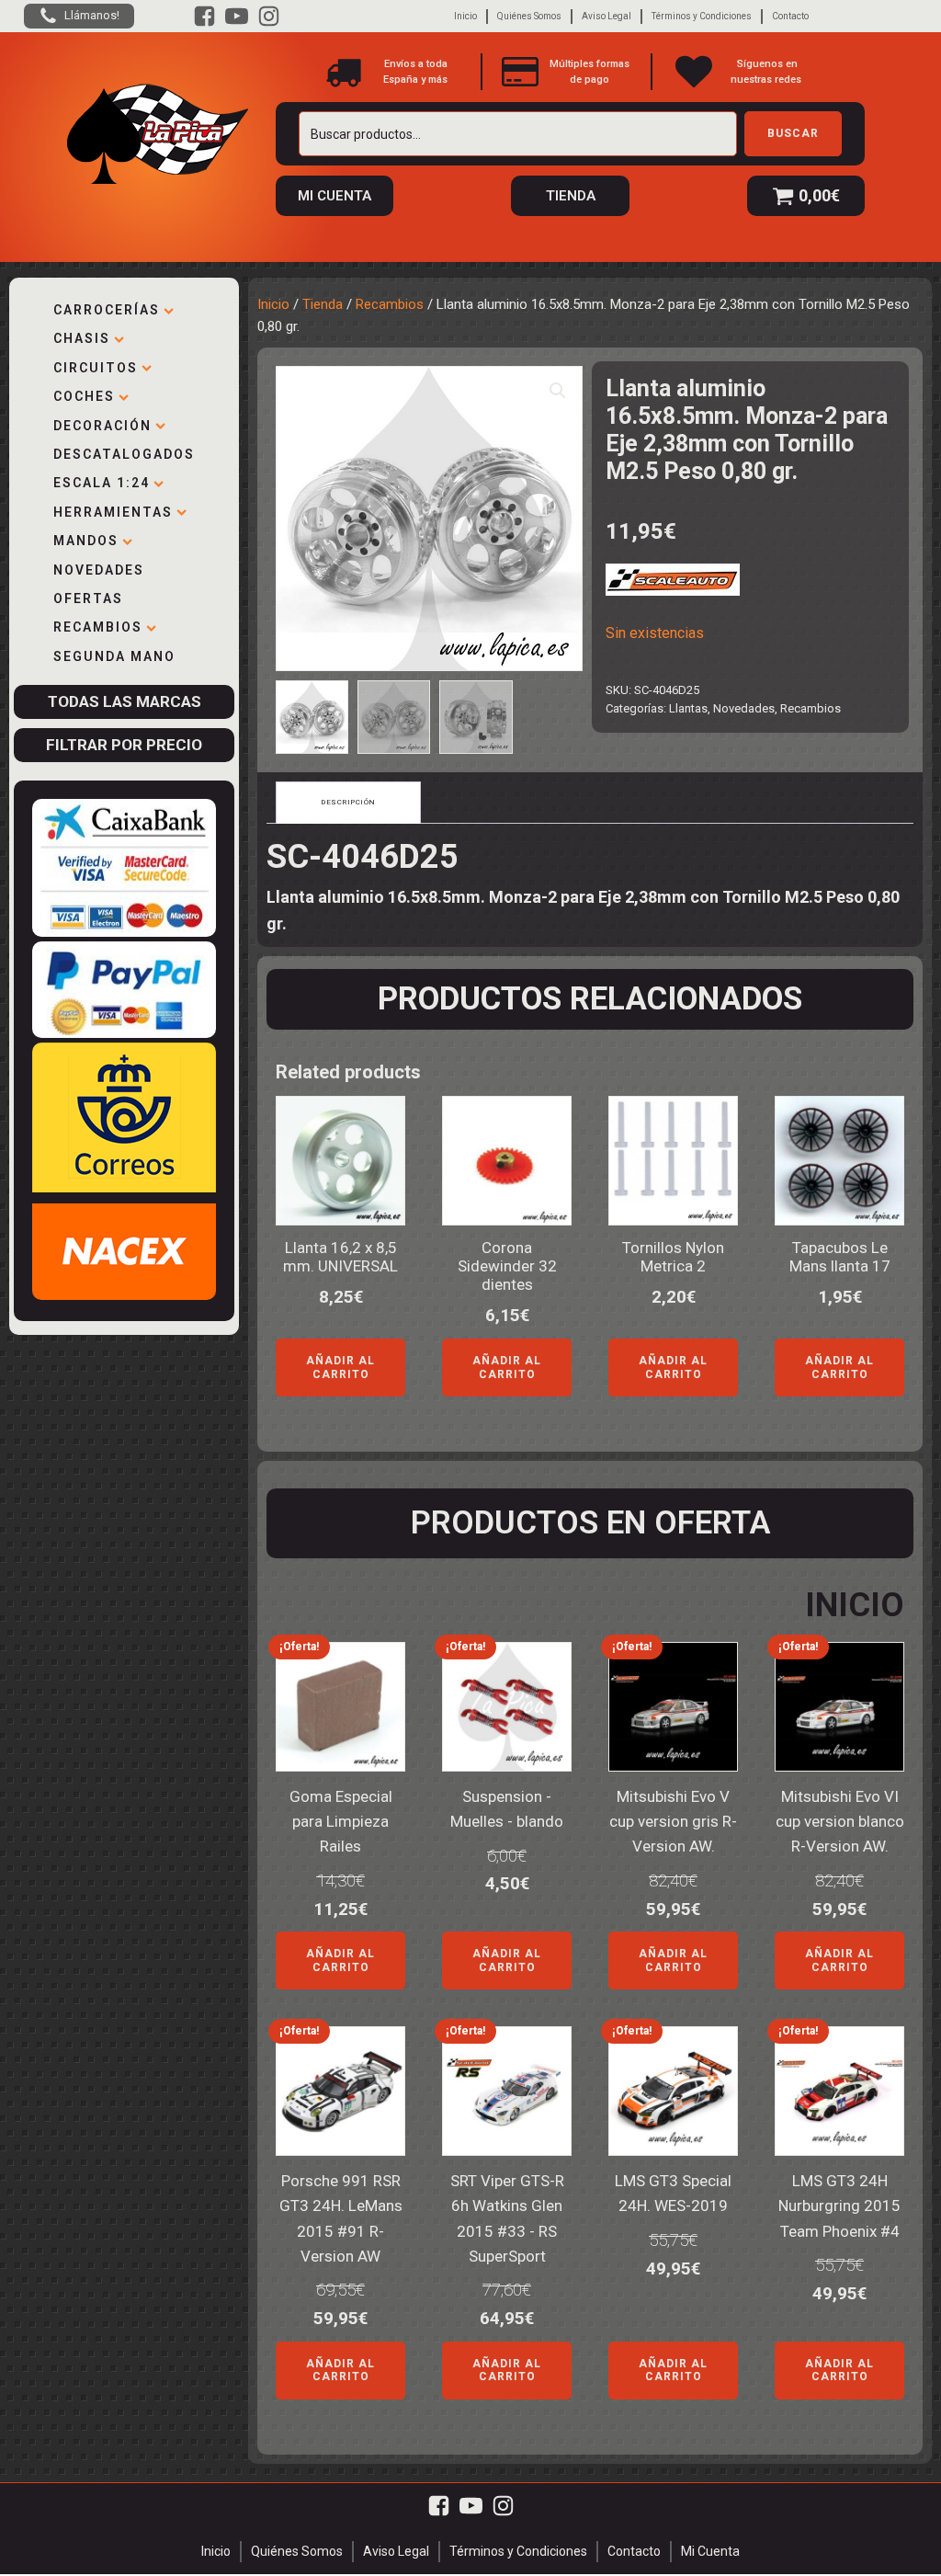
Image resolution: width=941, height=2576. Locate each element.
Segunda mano (114, 656)
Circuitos (96, 368)
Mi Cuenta (710, 2551)
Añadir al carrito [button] (340, 1367)
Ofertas (88, 598)
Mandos (86, 541)
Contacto (790, 16)
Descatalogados (124, 454)
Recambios (98, 627)
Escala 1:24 (102, 483)
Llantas (688, 708)
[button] (558, 391)
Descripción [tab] (348, 802)
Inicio (465, 16)
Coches (84, 396)
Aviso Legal (607, 16)
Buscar (793, 133)
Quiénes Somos (529, 16)
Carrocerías (107, 310)
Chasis (82, 338)
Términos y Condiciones (702, 16)
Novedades (99, 570)
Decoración (102, 426)
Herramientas (113, 512)
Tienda (323, 304)
